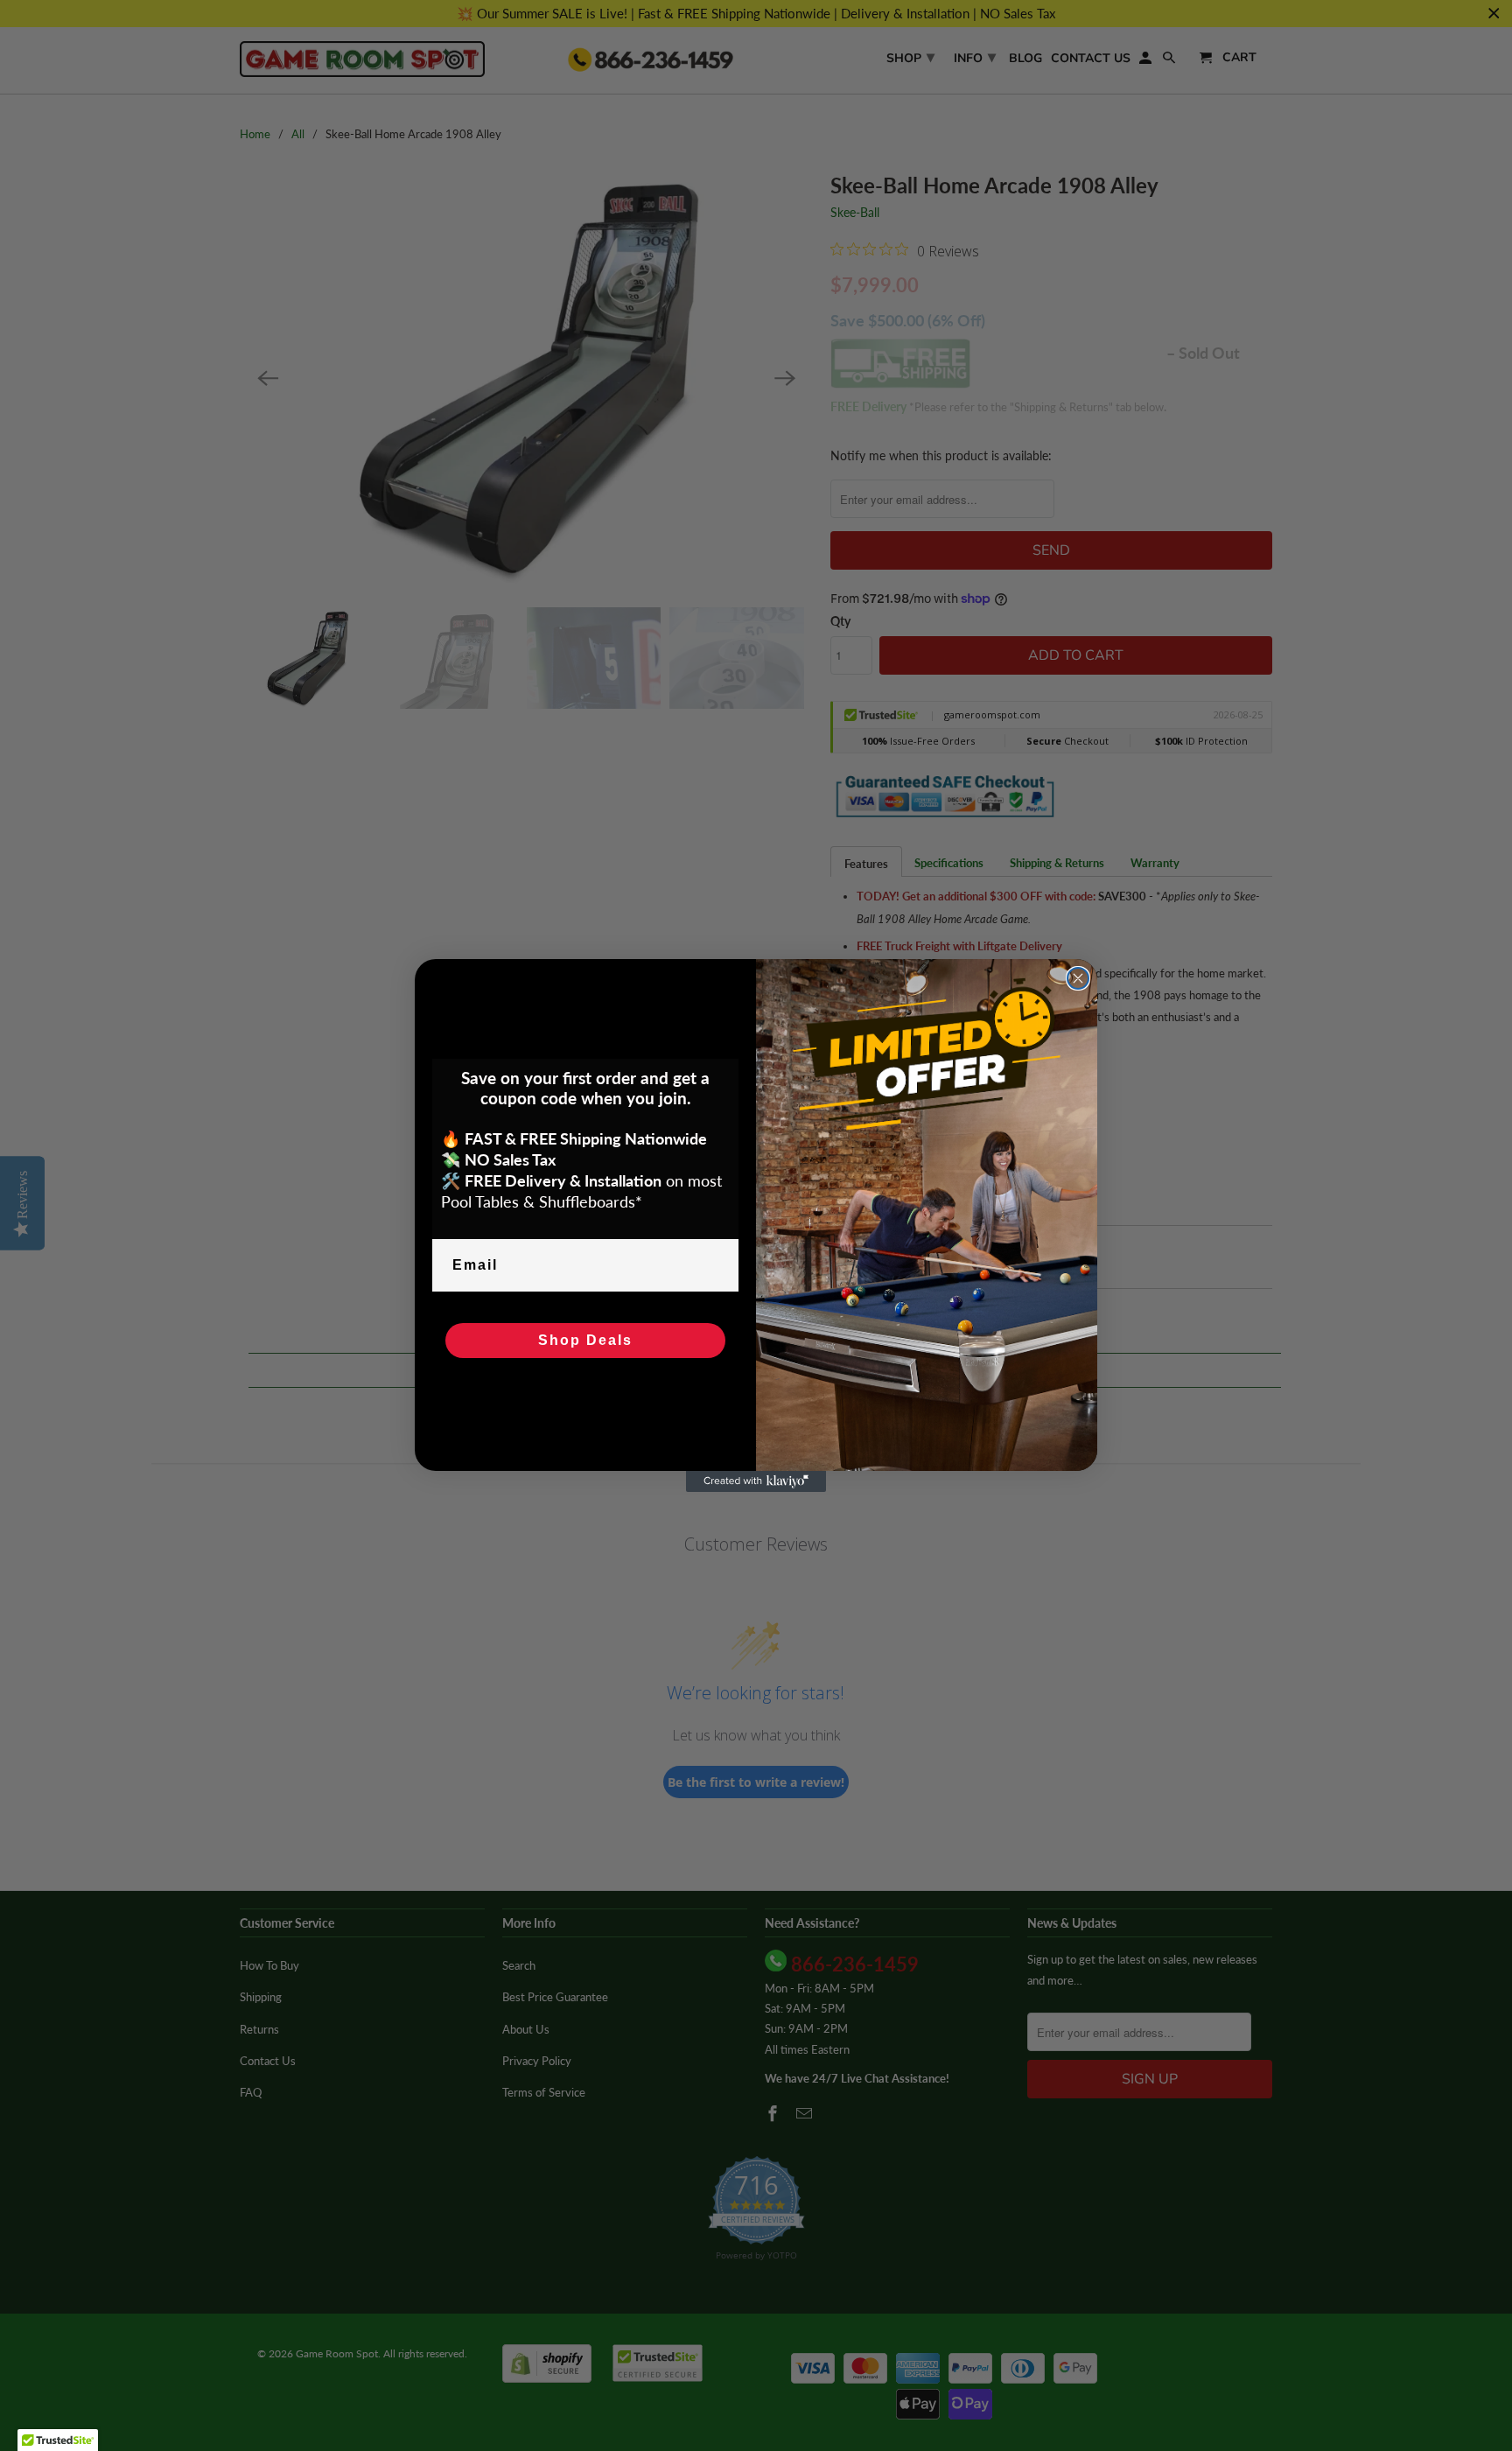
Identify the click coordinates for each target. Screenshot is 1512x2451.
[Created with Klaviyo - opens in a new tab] (756, 1481)
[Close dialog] (1078, 978)
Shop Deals (585, 1340)
